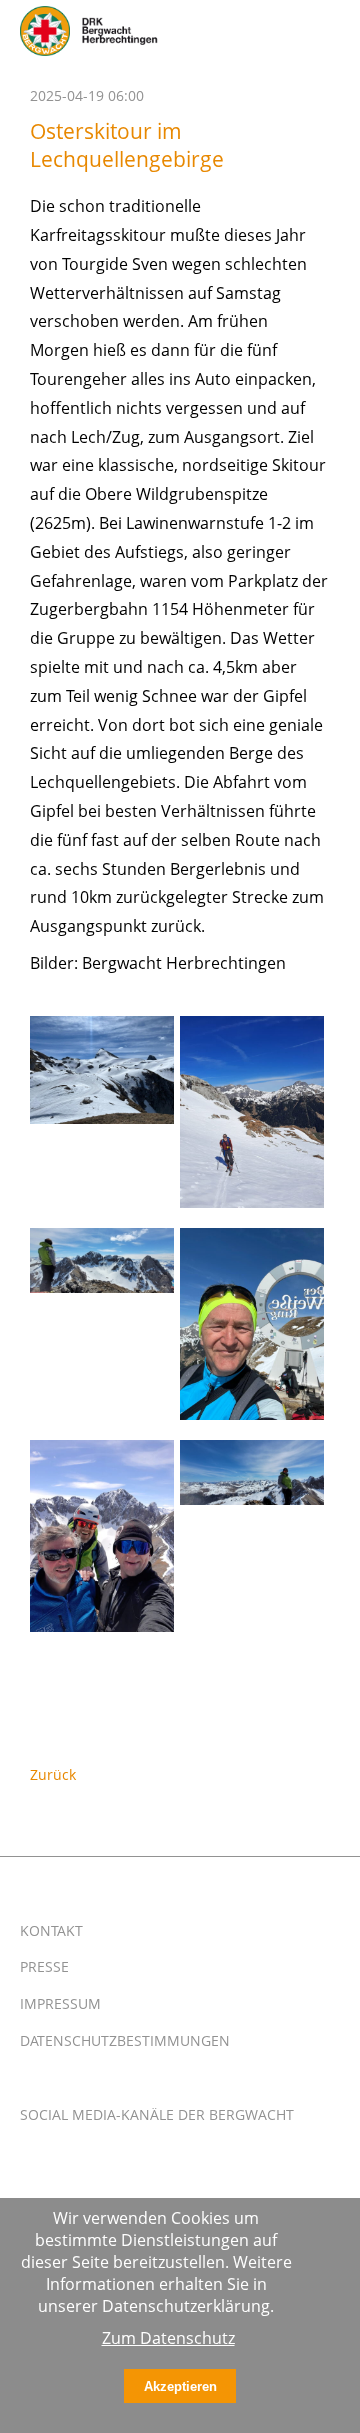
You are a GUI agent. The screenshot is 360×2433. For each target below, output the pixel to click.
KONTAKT (51, 1930)
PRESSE (44, 1966)
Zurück (53, 1774)
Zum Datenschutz (168, 2338)
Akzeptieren (180, 2386)
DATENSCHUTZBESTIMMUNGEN (125, 2040)
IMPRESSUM (60, 2003)
